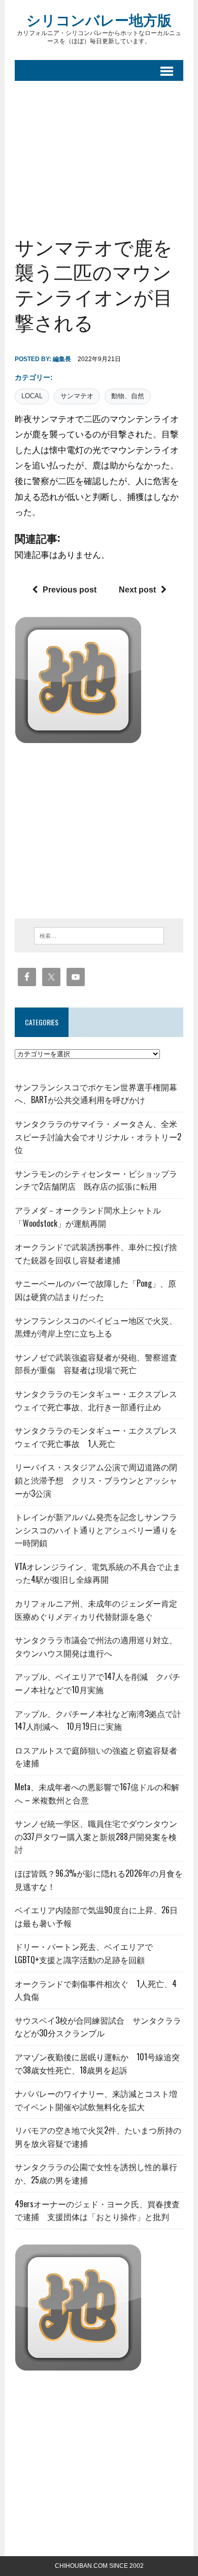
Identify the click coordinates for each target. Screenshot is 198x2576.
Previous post (70, 590)
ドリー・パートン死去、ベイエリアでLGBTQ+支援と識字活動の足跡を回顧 (84, 1953)
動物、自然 (128, 396)
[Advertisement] (99, 150)
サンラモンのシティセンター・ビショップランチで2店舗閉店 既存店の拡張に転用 (96, 1180)
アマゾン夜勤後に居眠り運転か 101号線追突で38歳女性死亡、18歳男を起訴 (97, 2063)
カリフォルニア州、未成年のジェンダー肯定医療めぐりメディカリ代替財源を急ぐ (96, 1610)
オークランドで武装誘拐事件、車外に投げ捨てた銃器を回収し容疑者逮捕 (96, 1253)
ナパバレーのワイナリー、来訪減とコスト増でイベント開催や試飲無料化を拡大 (96, 2100)
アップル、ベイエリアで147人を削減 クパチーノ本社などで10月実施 (97, 1683)
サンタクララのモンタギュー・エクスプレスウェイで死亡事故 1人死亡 (96, 1437)
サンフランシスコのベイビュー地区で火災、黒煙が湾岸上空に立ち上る (96, 1327)
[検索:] (99, 935)
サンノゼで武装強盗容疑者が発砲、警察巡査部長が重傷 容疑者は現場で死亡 (96, 1364)
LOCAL (32, 396)
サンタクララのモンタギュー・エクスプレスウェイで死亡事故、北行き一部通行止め (96, 1400)
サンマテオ (77, 396)
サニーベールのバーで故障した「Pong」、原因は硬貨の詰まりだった (95, 1290)
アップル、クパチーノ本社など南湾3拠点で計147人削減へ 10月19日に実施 (98, 1720)
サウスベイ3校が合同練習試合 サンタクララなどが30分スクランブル (98, 2027)
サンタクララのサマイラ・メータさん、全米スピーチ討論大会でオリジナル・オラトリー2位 (98, 1136)
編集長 (62, 359)
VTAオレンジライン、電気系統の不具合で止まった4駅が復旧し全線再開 (98, 1573)
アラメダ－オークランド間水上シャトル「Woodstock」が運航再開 (88, 1217)
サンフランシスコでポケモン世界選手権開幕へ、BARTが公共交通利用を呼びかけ (96, 1093)
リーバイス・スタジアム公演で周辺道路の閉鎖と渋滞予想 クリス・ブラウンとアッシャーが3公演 (96, 1480)
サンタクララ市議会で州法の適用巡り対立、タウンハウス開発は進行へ (96, 1646)
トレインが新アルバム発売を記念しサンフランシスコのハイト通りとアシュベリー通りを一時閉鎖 (96, 1530)
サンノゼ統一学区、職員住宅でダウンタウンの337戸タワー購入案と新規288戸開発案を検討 (96, 1836)
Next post (137, 590)
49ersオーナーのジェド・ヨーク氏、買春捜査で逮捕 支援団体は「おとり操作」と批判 (97, 2210)
